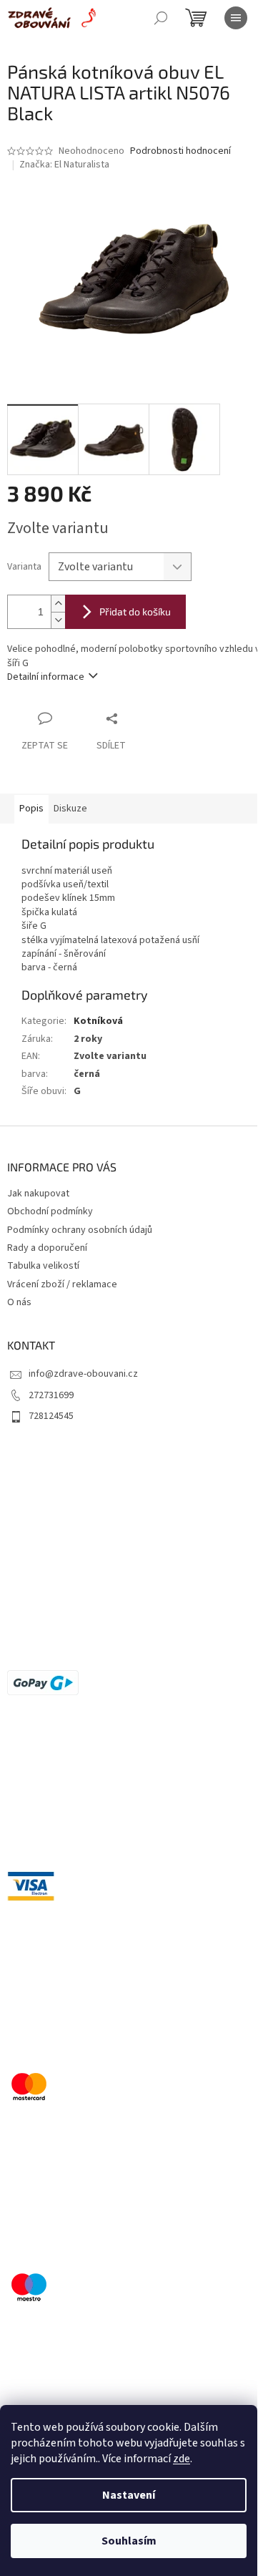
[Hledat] (161, 18)
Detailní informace (46, 677)
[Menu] (236, 18)
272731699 (51, 1395)
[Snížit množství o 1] (58, 620)
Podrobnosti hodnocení (180, 151)
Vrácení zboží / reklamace (62, 1284)
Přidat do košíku (135, 611)
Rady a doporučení (47, 1248)
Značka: (64, 165)
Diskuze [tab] (70, 809)
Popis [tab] (31, 809)
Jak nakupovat (38, 1194)
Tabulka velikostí (43, 1266)
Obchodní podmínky (50, 1211)
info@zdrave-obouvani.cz (83, 1374)
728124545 (51, 1416)
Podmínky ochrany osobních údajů (80, 1230)
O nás (19, 1302)
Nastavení (129, 2495)
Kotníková (98, 1021)
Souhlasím (129, 2541)
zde (182, 2459)
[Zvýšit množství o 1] (58, 604)
